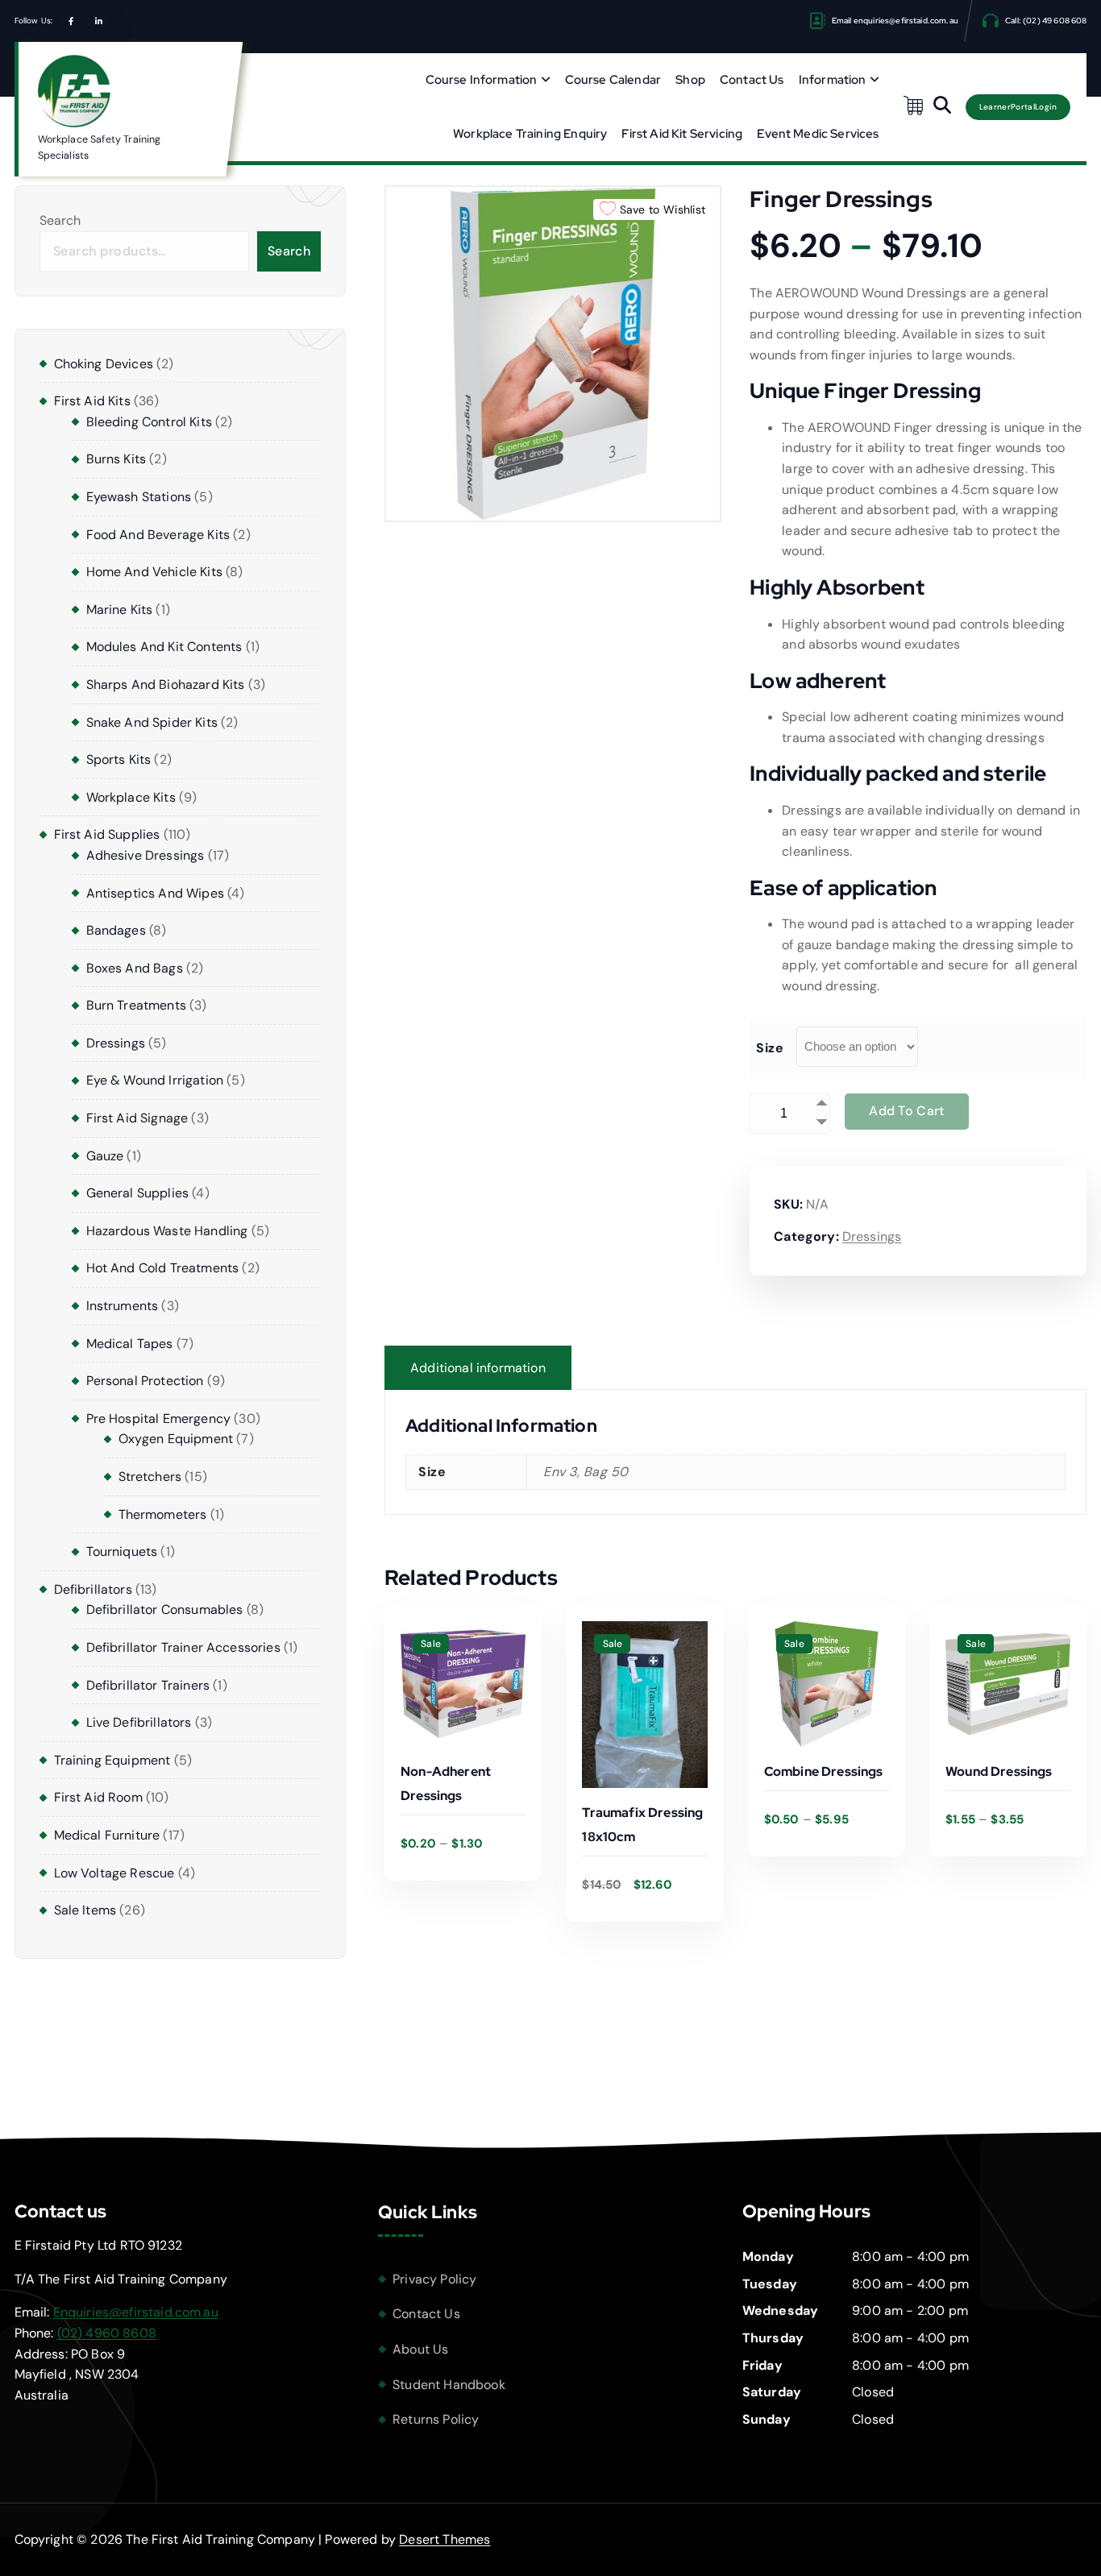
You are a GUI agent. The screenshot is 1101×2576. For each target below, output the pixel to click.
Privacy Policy (434, 2279)
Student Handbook (449, 2385)
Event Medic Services (818, 134)
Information (833, 80)
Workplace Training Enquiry (530, 134)
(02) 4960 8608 (107, 2333)
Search (60, 220)
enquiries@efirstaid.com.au (906, 21)
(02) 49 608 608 (1055, 21)
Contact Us (752, 80)
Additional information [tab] (478, 1368)
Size (770, 1048)
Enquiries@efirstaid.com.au (136, 2312)
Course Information (482, 80)
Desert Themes (445, 2539)
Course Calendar (613, 80)
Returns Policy (436, 2419)
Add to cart (906, 1111)
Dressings (872, 1236)
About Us (420, 2349)
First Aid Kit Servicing (682, 134)
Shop (690, 80)
